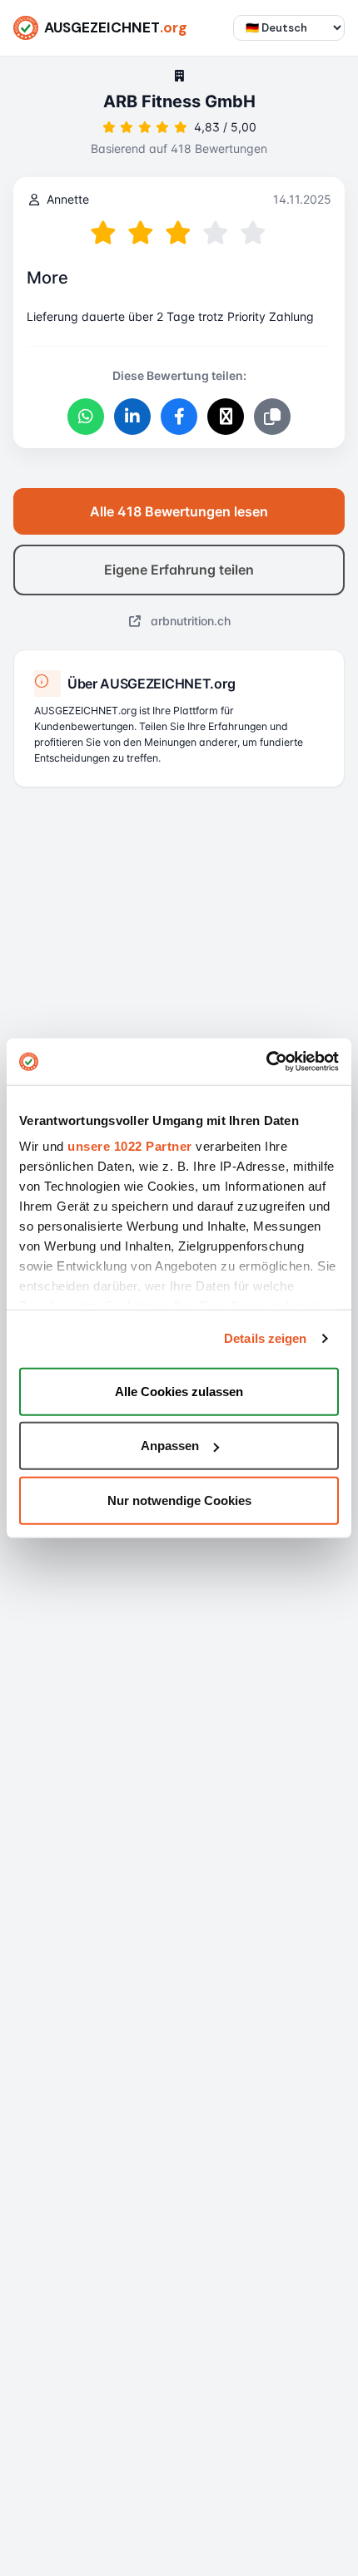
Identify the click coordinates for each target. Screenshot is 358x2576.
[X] (226, 417)
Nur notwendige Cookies (179, 1500)
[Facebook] (179, 417)
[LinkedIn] (132, 417)
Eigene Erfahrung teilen (179, 570)
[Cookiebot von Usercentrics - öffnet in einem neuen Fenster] (266, 1062)
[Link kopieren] (272, 417)
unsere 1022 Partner (130, 1146)
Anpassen (170, 1446)
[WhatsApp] (86, 417)
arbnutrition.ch (189, 621)
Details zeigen (265, 1338)
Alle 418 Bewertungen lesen (179, 511)
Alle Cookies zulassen (179, 1391)
